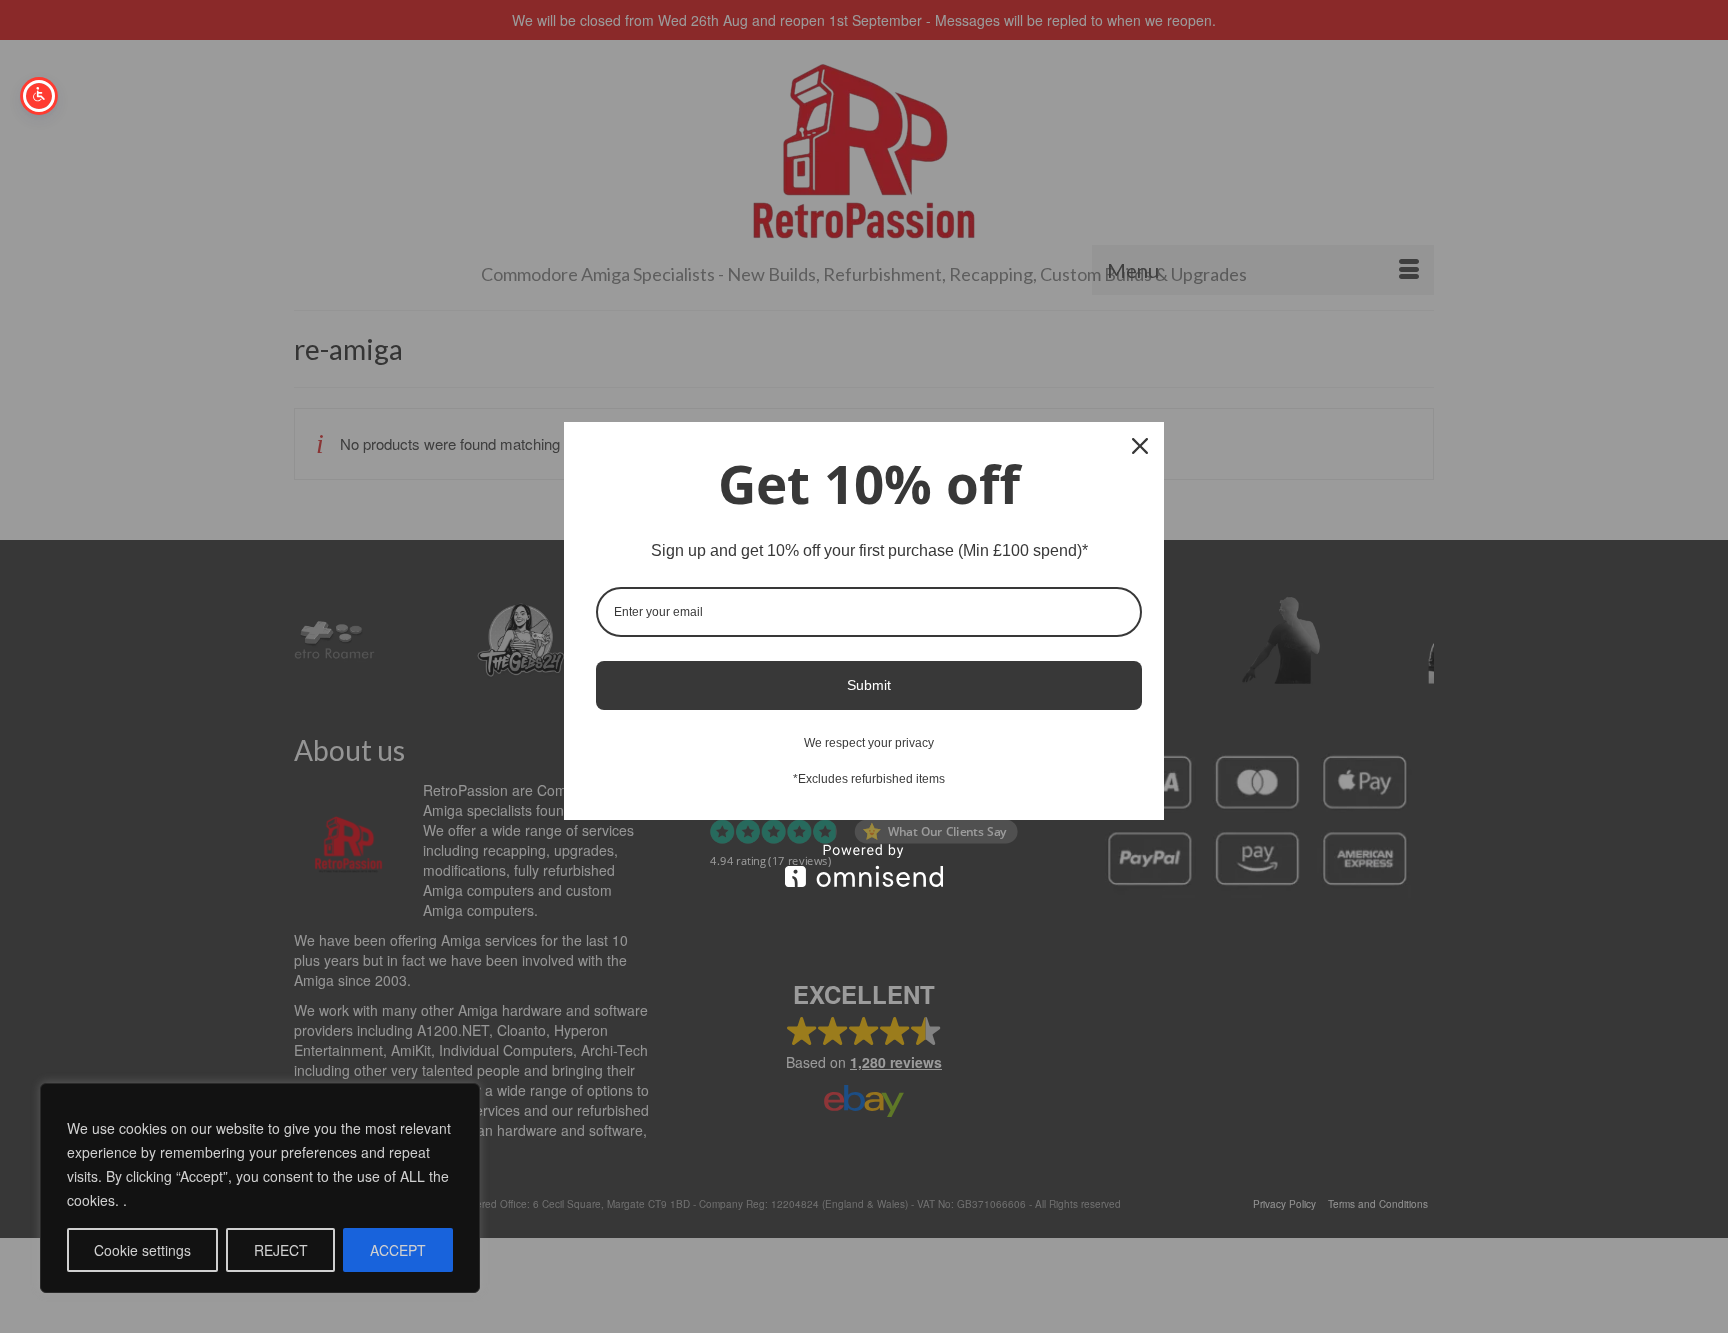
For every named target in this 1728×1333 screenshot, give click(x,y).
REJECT (281, 1250)
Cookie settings (142, 1250)
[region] (260, 1188)
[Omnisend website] (864, 865)
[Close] (1140, 446)
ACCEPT (398, 1250)
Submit (869, 685)
